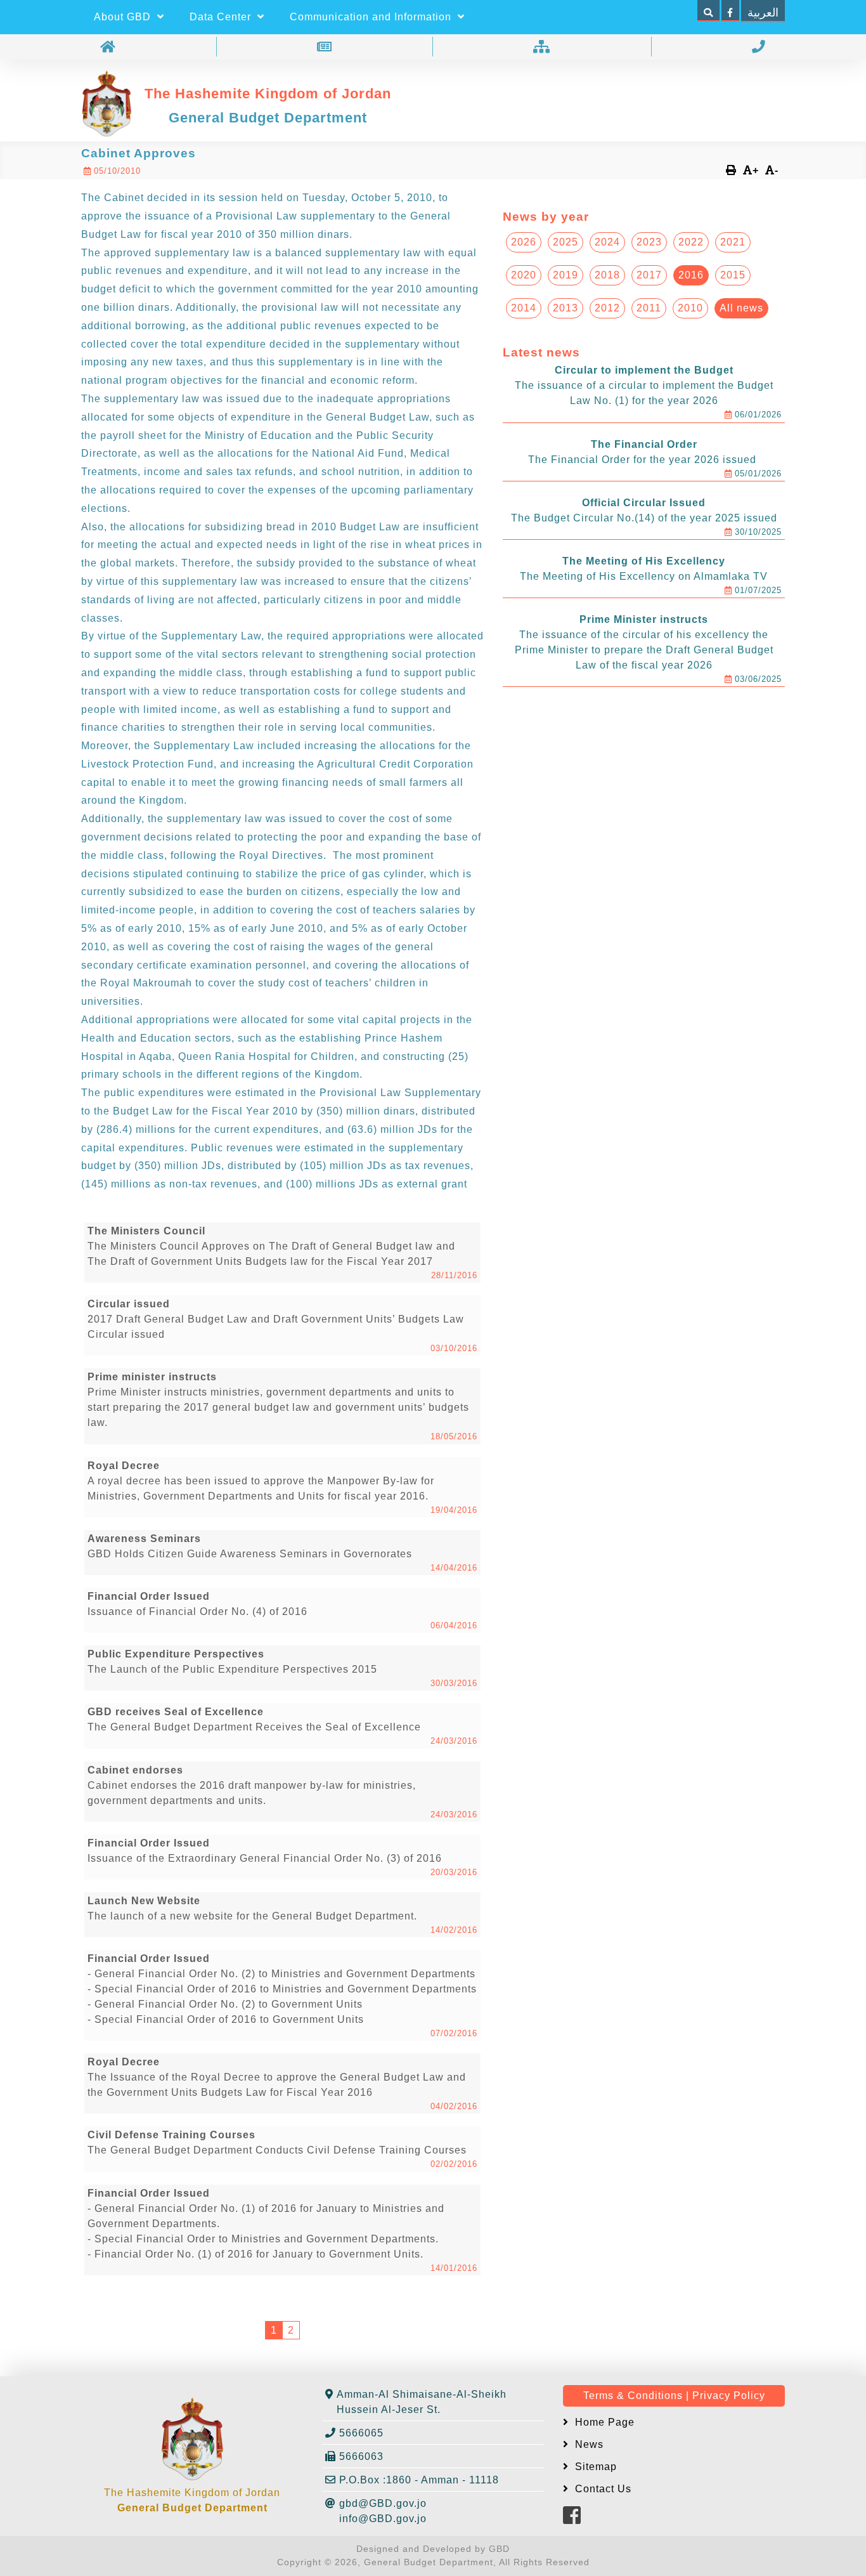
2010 (690, 308)
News (588, 2444)
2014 (524, 308)
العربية (763, 13)
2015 (733, 275)
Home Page (603, 2422)
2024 (607, 242)
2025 (565, 242)
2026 (524, 242)
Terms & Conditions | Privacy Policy (674, 2396)
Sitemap (594, 2467)
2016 (691, 275)
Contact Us (602, 2489)
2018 (607, 275)
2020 (524, 275)
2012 (607, 308)
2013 (565, 308)
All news (741, 308)
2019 (565, 275)
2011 (649, 308)
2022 (691, 242)
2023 (649, 242)
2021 (733, 242)
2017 (649, 275)
